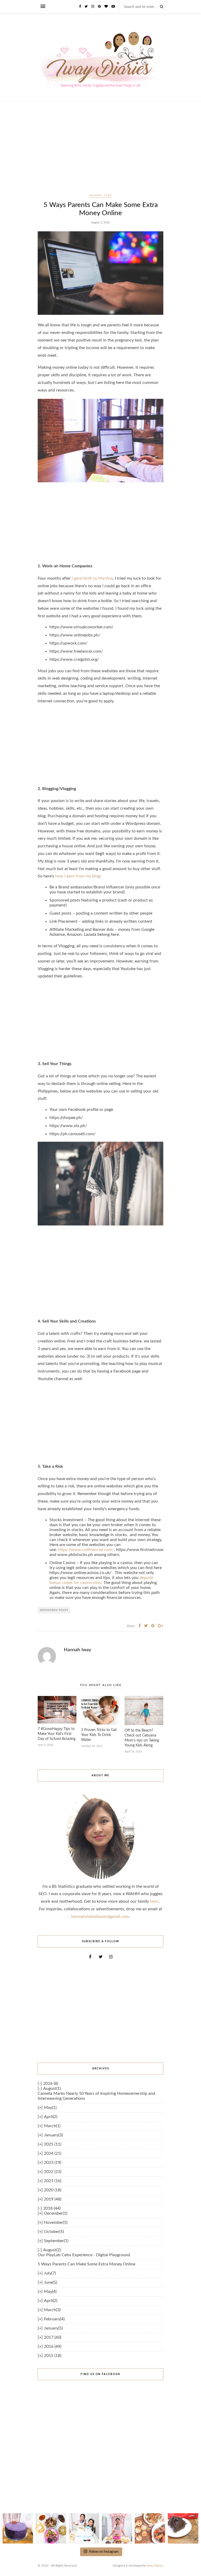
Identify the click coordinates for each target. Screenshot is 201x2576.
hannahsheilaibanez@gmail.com (100, 1917)
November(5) (56, 2222)
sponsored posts (54, 1610)
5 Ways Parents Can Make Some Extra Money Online (86, 2264)
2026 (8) (51, 2084)
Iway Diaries (155, 2566)
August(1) (52, 2088)
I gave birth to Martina (92, 578)
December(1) (56, 2213)
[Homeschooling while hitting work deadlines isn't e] (150, 2528)
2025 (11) (53, 2144)
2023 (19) (53, 2163)
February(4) (54, 2319)
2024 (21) (53, 2153)
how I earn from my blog (78, 876)
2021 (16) (53, 2181)
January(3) (53, 2135)
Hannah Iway (77, 1650)
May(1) (50, 2108)
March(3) (52, 2310)
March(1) (52, 2126)
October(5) (54, 2232)
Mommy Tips (100, 195)
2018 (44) (52, 2208)
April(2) (51, 2117)
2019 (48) (53, 2199)
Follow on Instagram (104, 2552)
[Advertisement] (100, 153)
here (155, 1901)
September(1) (56, 2241)
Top (189, 2564)
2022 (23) (53, 2172)
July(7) (50, 2273)
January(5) (53, 2328)
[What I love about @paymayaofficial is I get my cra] (183, 2528)
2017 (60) (53, 2337)
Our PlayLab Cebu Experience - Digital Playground (84, 2255)
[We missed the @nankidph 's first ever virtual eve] (84, 2528)
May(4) (50, 2292)
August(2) (52, 2250)
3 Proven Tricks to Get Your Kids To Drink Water (99, 1735)
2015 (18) (53, 2356)
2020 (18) (53, 2190)
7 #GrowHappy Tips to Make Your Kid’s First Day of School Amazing (57, 1734)
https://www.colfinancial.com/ (86, 1550)
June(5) (51, 2282)
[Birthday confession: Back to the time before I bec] (117, 2528)
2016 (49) (53, 2347)
